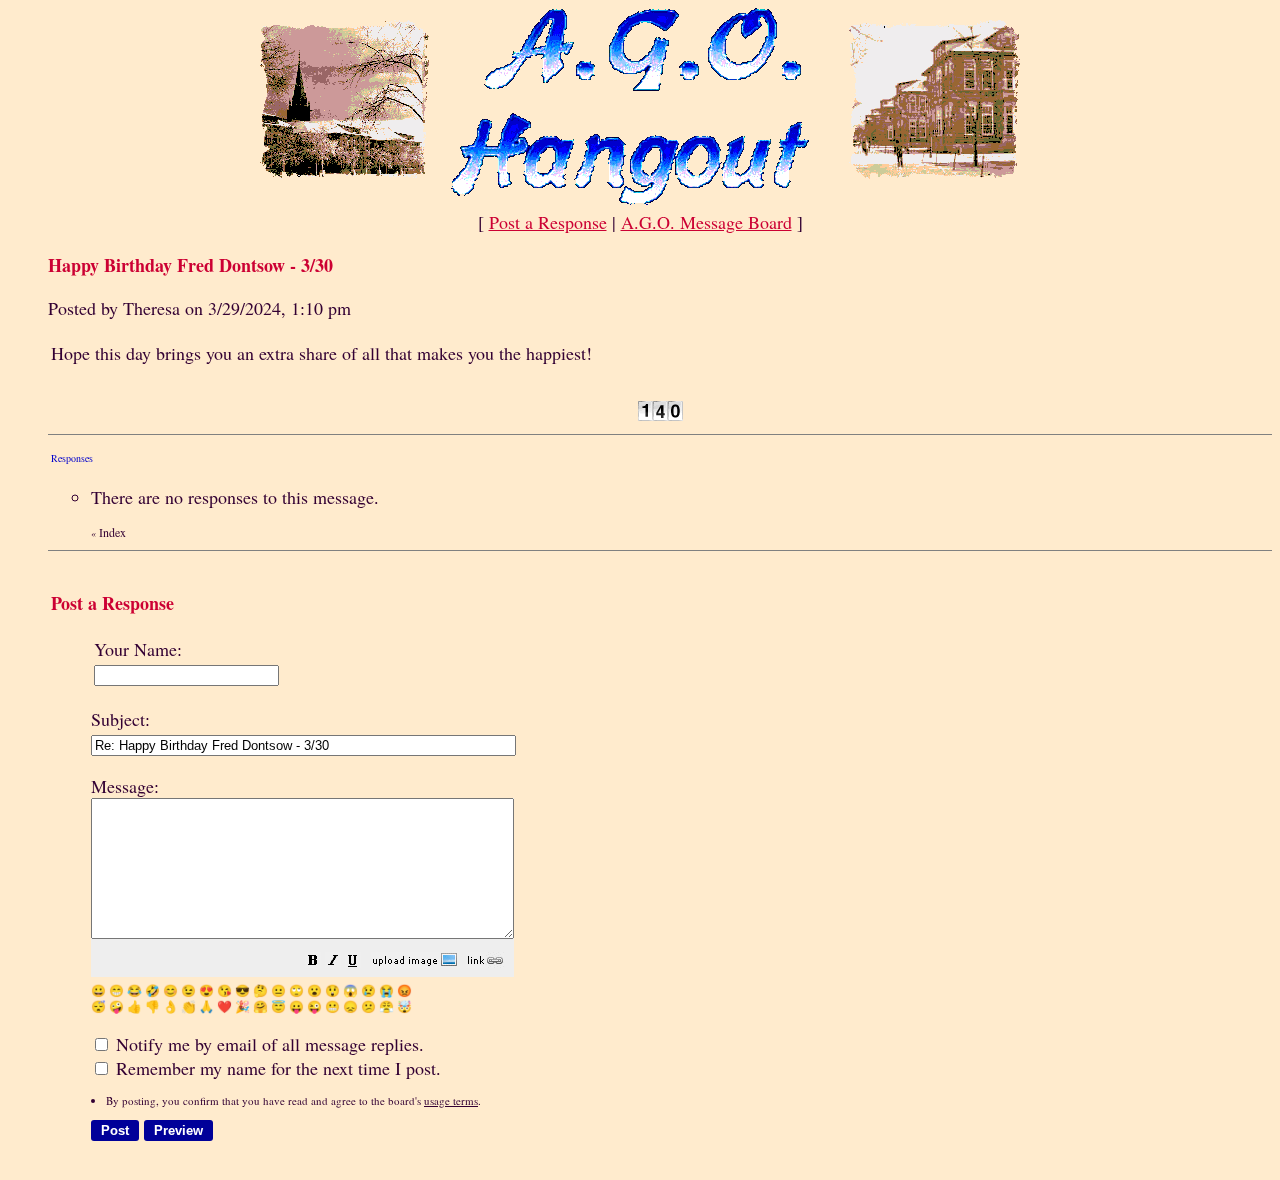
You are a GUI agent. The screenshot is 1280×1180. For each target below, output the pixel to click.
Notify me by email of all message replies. (267, 1044)
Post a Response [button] (548, 222)
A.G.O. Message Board (706, 222)
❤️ (224, 1006)
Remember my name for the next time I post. (276, 1068)
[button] (313, 961)
